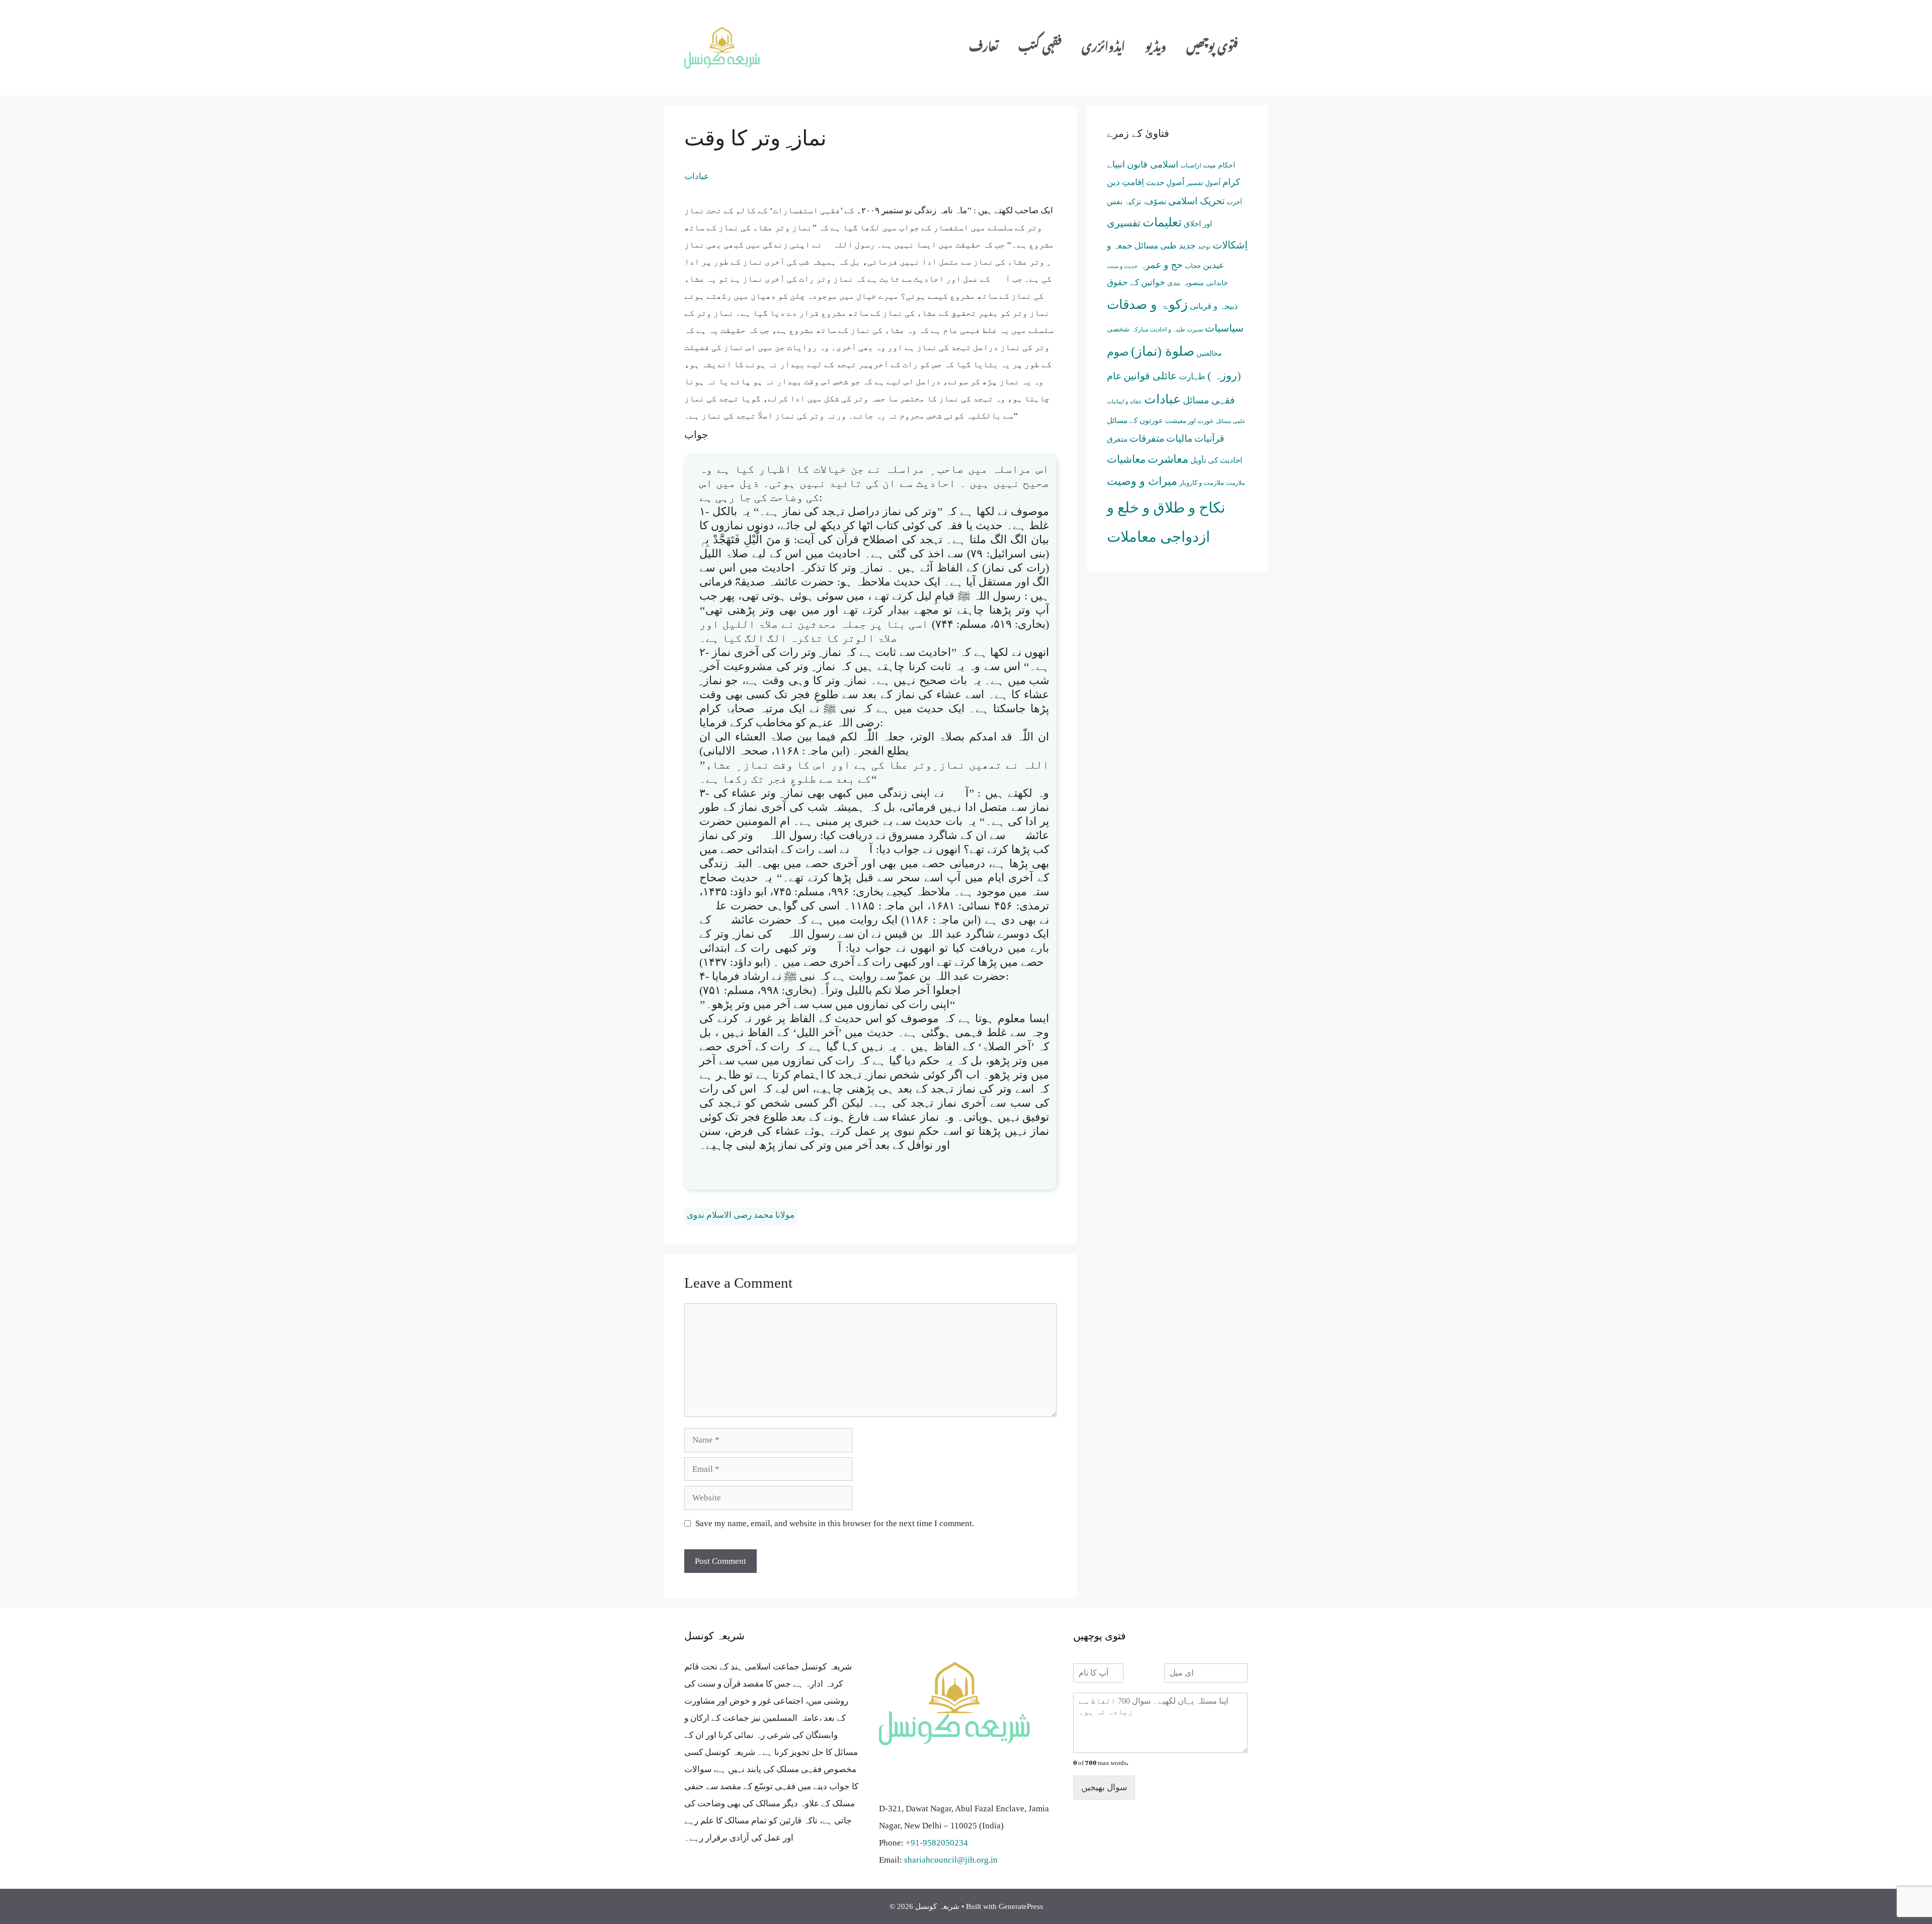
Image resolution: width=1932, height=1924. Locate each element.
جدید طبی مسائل (1165, 246)
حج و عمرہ (1161, 265)
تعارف (984, 48)
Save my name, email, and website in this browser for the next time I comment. (835, 1523)
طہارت (1192, 377)
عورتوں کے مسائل (1135, 420)
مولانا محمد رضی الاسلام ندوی (741, 1215)
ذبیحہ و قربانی (1214, 306)
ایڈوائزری (1103, 48)
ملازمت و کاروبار (1202, 483)
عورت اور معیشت (1190, 421)
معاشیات (1126, 459)
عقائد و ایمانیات (1124, 401)
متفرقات (1147, 438)
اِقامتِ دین (1125, 182)
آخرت (1234, 202)
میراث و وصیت (1142, 481)
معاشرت (1168, 459)
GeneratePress (1021, 1906)
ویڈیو (1156, 48)
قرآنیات (1209, 438)
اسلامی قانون (1153, 164)
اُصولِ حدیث (1165, 183)
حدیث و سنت (1122, 266)
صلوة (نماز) (1163, 351)
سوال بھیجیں (1104, 1787)
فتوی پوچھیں (1212, 48)
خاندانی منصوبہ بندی (1198, 283)
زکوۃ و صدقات (1147, 304)
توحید (1204, 247)
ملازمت (1235, 483)
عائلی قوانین (1150, 376)
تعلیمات (1162, 222)
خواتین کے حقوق (1136, 282)
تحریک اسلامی (1196, 201)
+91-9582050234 (937, 1843)
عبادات (697, 176)
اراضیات (1191, 165)
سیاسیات (1224, 328)
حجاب (1193, 266)
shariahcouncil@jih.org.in (951, 1860)
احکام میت (1219, 165)
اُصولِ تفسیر (1203, 183)
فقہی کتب (1040, 48)
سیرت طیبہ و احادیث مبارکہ (1167, 329)
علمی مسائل (1231, 421)
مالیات (1179, 438)
